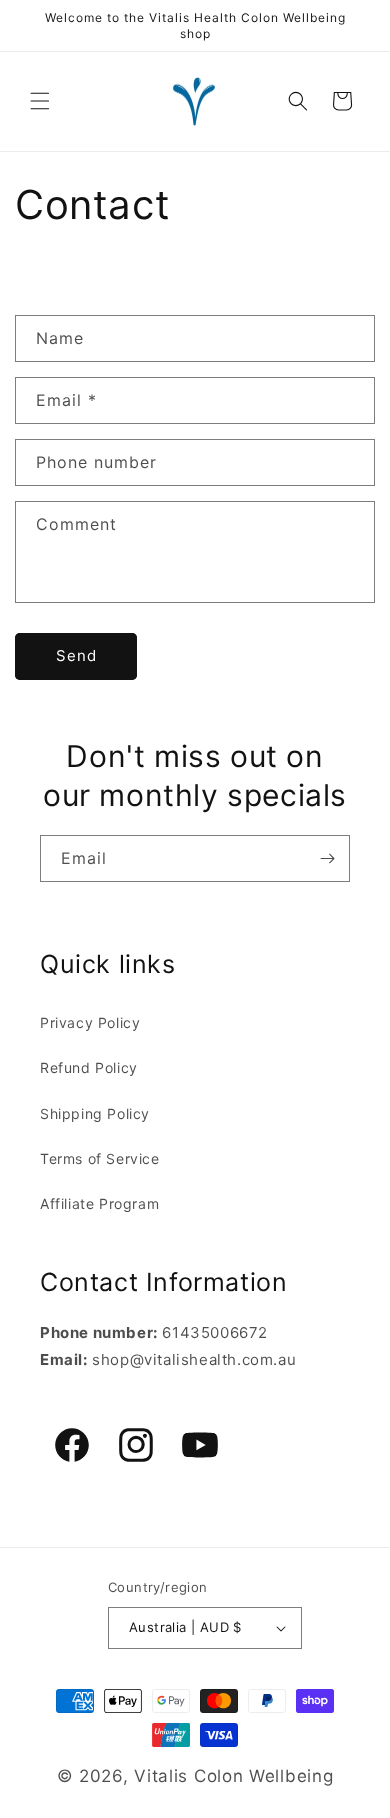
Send (76, 655)
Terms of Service (100, 1158)
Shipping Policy (95, 1113)
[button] (40, 101)
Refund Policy (89, 1067)
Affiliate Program (99, 1203)
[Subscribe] (327, 858)
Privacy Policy (90, 1022)
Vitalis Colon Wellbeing (233, 1776)
